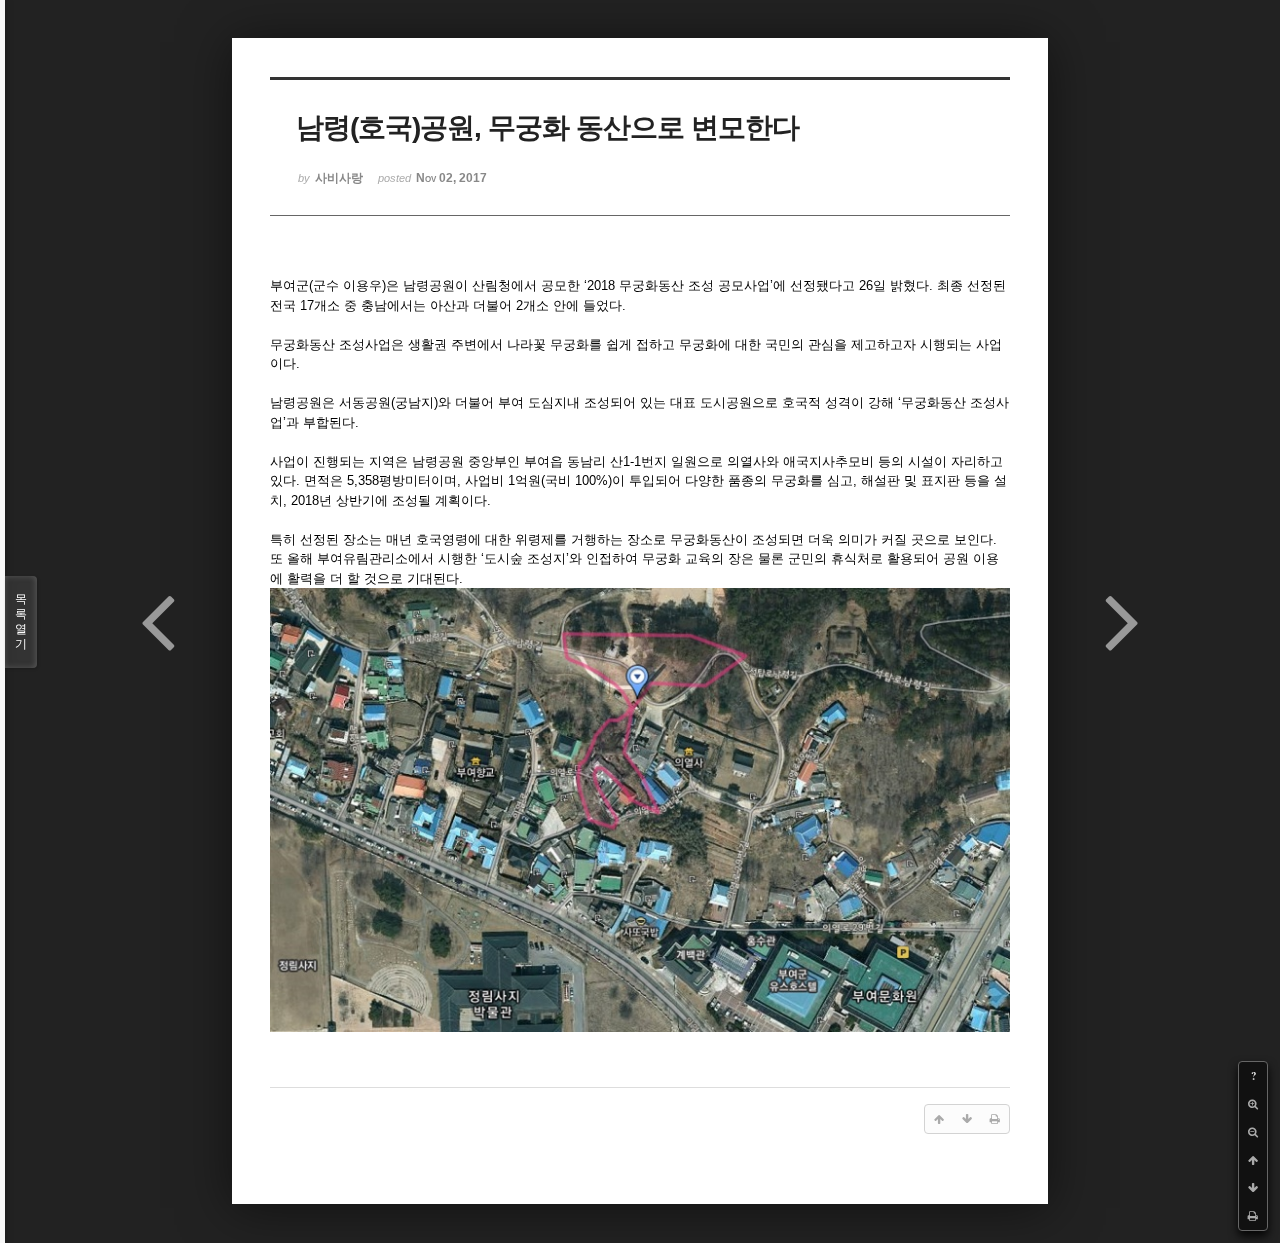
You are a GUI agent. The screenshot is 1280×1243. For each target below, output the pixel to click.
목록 (21, 621)
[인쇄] (1253, 1216)
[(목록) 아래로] (1253, 1188)
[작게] (1253, 1132)
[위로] (1253, 1160)
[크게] (1253, 1104)
